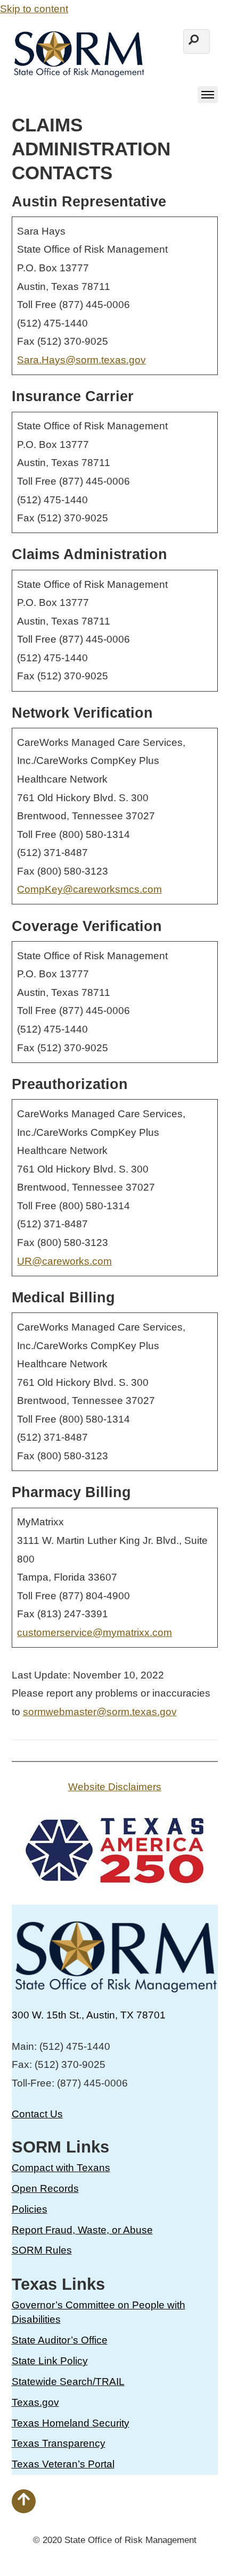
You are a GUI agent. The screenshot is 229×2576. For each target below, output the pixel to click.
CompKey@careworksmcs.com (89, 889)
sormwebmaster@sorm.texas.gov (100, 1712)
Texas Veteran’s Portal (63, 2464)
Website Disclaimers (115, 1787)
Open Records (45, 2188)
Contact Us (37, 2114)
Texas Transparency (59, 2443)
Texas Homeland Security (71, 2423)
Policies (30, 2209)
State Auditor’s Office (60, 2340)
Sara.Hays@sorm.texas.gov (81, 360)
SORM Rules (42, 2250)
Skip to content (34, 9)
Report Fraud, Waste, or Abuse (82, 2230)
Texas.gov (35, 2402)
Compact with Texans (61, 2168)
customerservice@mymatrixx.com (95, 1632)
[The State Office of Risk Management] (78, 72)
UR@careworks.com (64, 1261)
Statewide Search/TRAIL (68, 2382)
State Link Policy (50, 2361)
